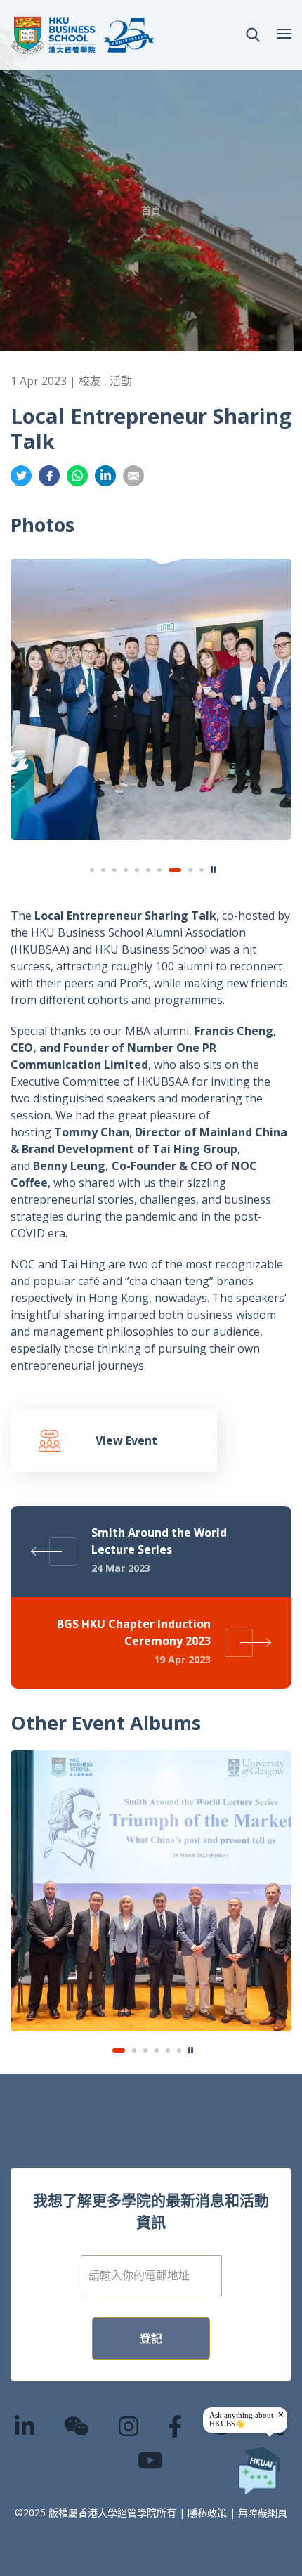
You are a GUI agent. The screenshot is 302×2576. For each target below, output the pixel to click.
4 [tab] (126, 870)
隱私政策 (207, 2512)
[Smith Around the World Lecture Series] (151, 1891)
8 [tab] (171, 870)
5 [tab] (137, 870)
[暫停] (214, 870)
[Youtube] (151, 2460)
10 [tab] (202, 870)
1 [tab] (92, 870)
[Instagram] (129, 2426)
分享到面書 (49, 476)
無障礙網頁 (263, 2512)
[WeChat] (77, 2426)
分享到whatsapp (77, 476)
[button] (253, 35)
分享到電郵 (133, 476)
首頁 (151, 210)
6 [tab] (148, 870)
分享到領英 (105, 476)
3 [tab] (114, 870)
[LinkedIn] (25, 2426)
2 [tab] (103, 870)
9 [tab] (186, 870)
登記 (151, 2338)
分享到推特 (21, 476)
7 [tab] (159, 870)
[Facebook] (176, 2426)
